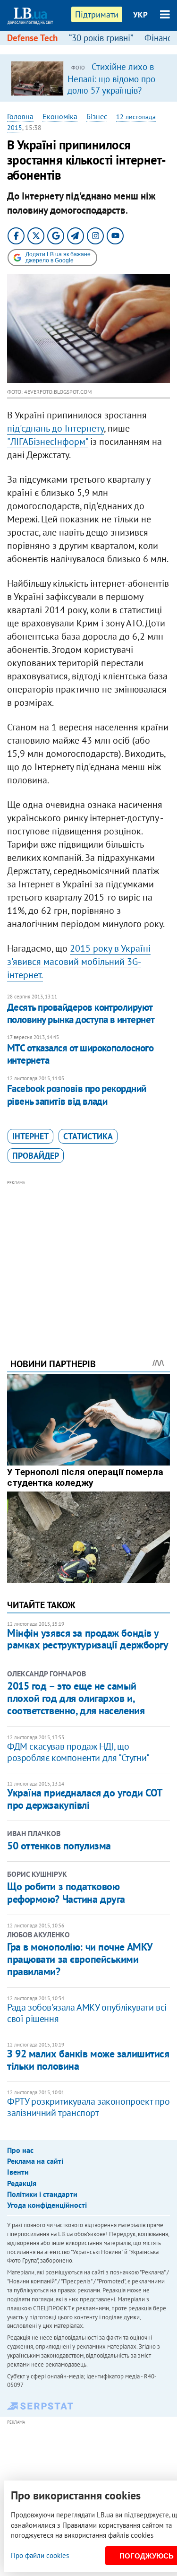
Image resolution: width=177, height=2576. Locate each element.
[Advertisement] (88, 1256)
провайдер (36, 1156)
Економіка (60, 116)
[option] (88, 78)
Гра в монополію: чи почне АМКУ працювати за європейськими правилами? (80, 1959)
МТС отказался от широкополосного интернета (80, 1054)
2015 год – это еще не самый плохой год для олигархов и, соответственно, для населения (76, 1698)
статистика (88, 1136)
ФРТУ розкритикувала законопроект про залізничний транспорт (88, 2107)
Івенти (18, 2172)
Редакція (22, 2183)
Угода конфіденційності (47, 2205)
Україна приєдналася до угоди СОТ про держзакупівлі (85, 1799)
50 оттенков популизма (59, 1846)
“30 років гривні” (101, 38)
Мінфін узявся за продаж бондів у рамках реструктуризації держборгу (88, 1639)
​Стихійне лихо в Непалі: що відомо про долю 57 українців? (111, 78)
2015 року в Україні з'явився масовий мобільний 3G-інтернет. (79, 962)
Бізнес (97, 116)
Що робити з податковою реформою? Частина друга (66, 1892)
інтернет (30, 1136)
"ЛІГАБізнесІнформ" (47, 442)
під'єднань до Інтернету (55, 428)
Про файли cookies (40, 2555)
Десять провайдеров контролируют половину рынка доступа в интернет (81, 1013)
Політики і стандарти (42, 2194)
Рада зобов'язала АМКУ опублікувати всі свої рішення (87, 2013)
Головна (20, 116)
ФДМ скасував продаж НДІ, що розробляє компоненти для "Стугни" (78, 1752)
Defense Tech (32, 38)
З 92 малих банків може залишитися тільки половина (88, 2060)
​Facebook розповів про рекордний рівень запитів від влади (77, 1095)
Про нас (20, 2150)
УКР (140, 15)
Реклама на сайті (35, 2161)
